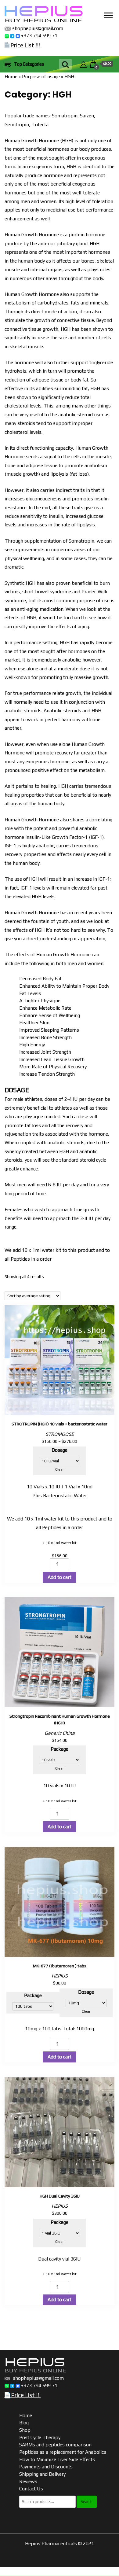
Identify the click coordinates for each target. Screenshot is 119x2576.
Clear (60, 1469)
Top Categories (29, 64)
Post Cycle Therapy (40, 2437)
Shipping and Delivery (42, 2474)
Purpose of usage (41, 77)
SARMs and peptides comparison (55, 2445)
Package (60, 1749)
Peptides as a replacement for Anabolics (63, 2452)
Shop (25, 2430)
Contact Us (31, 2489)
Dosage (60, 1450)
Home (11, 77)
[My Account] (83, 64)
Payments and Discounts (46, 2467)
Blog (24, 2423)
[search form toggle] (65, 64)
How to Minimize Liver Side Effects (57, 2459)
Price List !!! (25, 45)
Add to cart (60, 1577)
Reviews (28, 2481)
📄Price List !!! (22, 2395)
